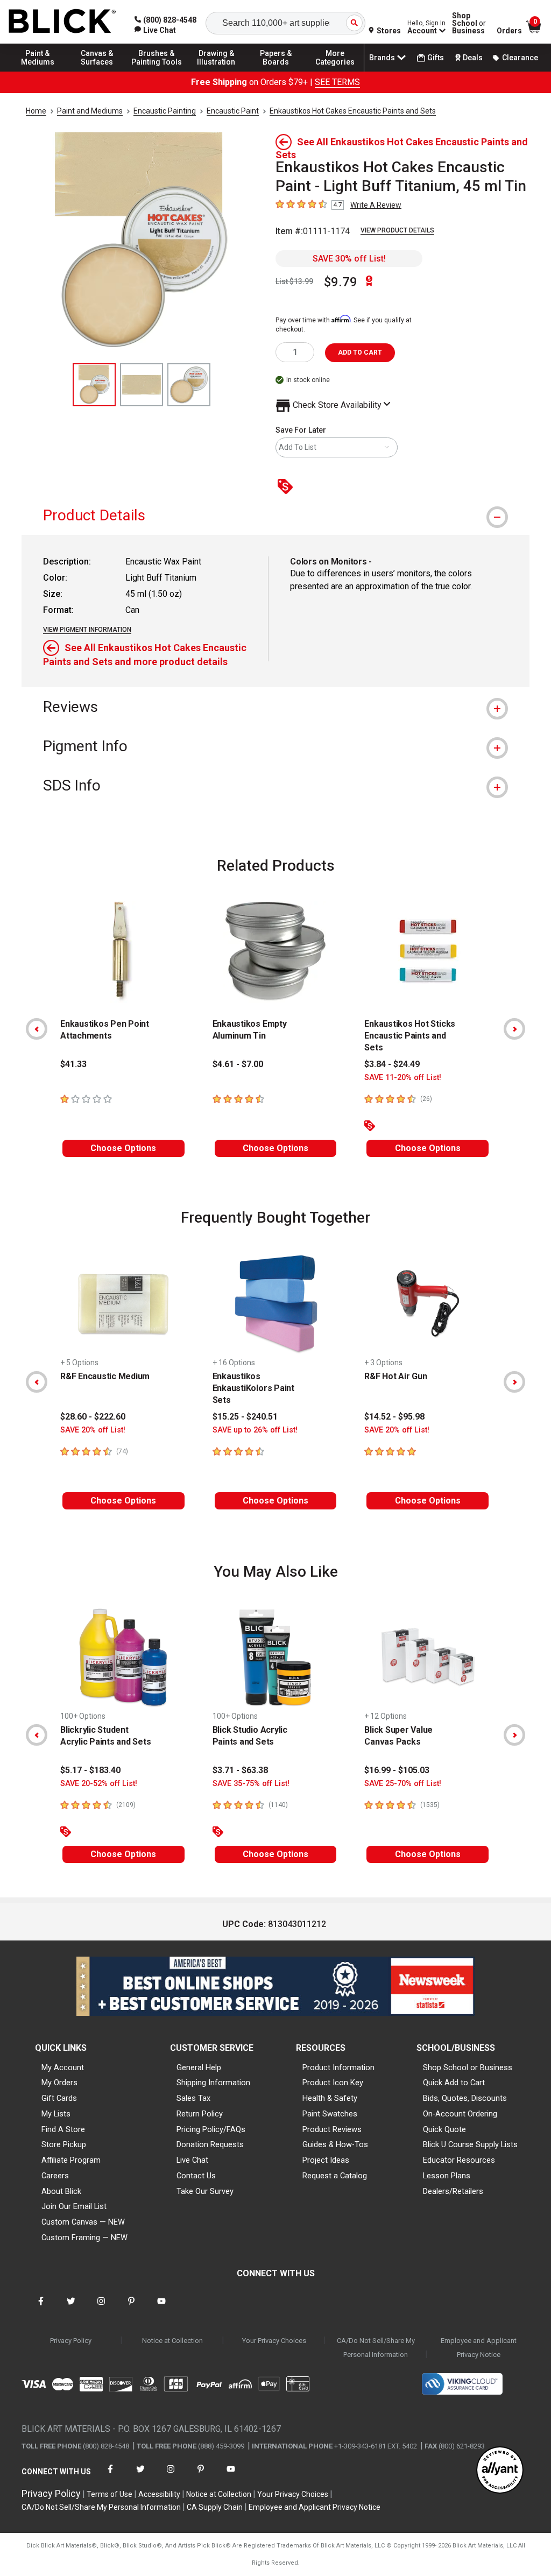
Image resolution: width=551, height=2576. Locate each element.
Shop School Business (469, 23)
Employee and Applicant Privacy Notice (479, 2348)
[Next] (514, 1029)
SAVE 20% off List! (93, 1430)
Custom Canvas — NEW (83, 2222)
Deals (473, 58)
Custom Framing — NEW (84, 2238)
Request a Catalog (335, 2176)
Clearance (520, 58)
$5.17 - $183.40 (90, 1770)
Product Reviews (332, 2129)
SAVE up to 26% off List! (255, 1430)
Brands (382, 58)
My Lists (56, 2114)
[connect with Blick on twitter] (71, 2308)
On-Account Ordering (460, 2114)
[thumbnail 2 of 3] (142, 385)
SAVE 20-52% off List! (99, 1784)
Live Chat (192, 2160)
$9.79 (341, 282)
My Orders (59, 2083)
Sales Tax (193, 2098)
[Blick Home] (62, 22)
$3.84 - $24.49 (392, 1064)
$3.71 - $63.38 (240, 1770)
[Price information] (287, 487)
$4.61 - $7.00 (238, 1064)
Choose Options (123, 1148)
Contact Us (196, 2176)
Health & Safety (330, 2098)
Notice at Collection (172, 2341)
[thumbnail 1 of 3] (94, 385)
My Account (63, 2067)
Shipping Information (213, 2083)
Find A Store (63, 2129)
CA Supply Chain (215, 2507)
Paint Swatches (330, 2114)
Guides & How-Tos (335, 2144)
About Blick (61, 2191)
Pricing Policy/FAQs (211, 2129)
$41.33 (73, 1064)
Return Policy (200, 2114)
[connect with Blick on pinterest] (131, 2308)
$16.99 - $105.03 (397, 1770)
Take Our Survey (205, 2191)
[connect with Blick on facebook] (41, 2308)
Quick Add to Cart (454, 2083)
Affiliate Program (71, 2160)
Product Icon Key (333, 2083)
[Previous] (37, 1029)
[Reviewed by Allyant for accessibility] (500, 2471)
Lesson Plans (447, 2176)
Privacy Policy (71, 2341)
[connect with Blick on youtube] (161, 2308)
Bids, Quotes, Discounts (465, 2098)
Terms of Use (110, 2494)
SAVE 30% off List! (349, 259)
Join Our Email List (74, 2206)
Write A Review (376, 205)
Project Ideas (326, 2160)
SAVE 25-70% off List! (403, 1784)
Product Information (338, 2067)
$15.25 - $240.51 (245, 1417)
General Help (199, 2067)
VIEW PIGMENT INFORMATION (87, 630)
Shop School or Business (468, 2067)
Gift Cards (59, 2098)
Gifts (436, 58)
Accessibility (159, 2494)
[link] (155, 30)
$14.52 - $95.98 (394, 1417)
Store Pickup (64, 2144)
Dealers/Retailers (453, 2191)
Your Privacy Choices (274, 2341)
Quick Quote (444, 2129)
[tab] (275, 515)
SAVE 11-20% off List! (403, 1078)
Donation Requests (210, 2144)
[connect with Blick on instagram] (101, 2308)
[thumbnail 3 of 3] (189, 385)
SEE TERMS (337, 82)
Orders (509, 31)
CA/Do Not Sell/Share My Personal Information (376, 2348)
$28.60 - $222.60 (93, 1417)
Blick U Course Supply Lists (470, 2144)
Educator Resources (459, 2160)
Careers (55, 2176)
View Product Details (397, 230)
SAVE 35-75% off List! (251, 1784)
